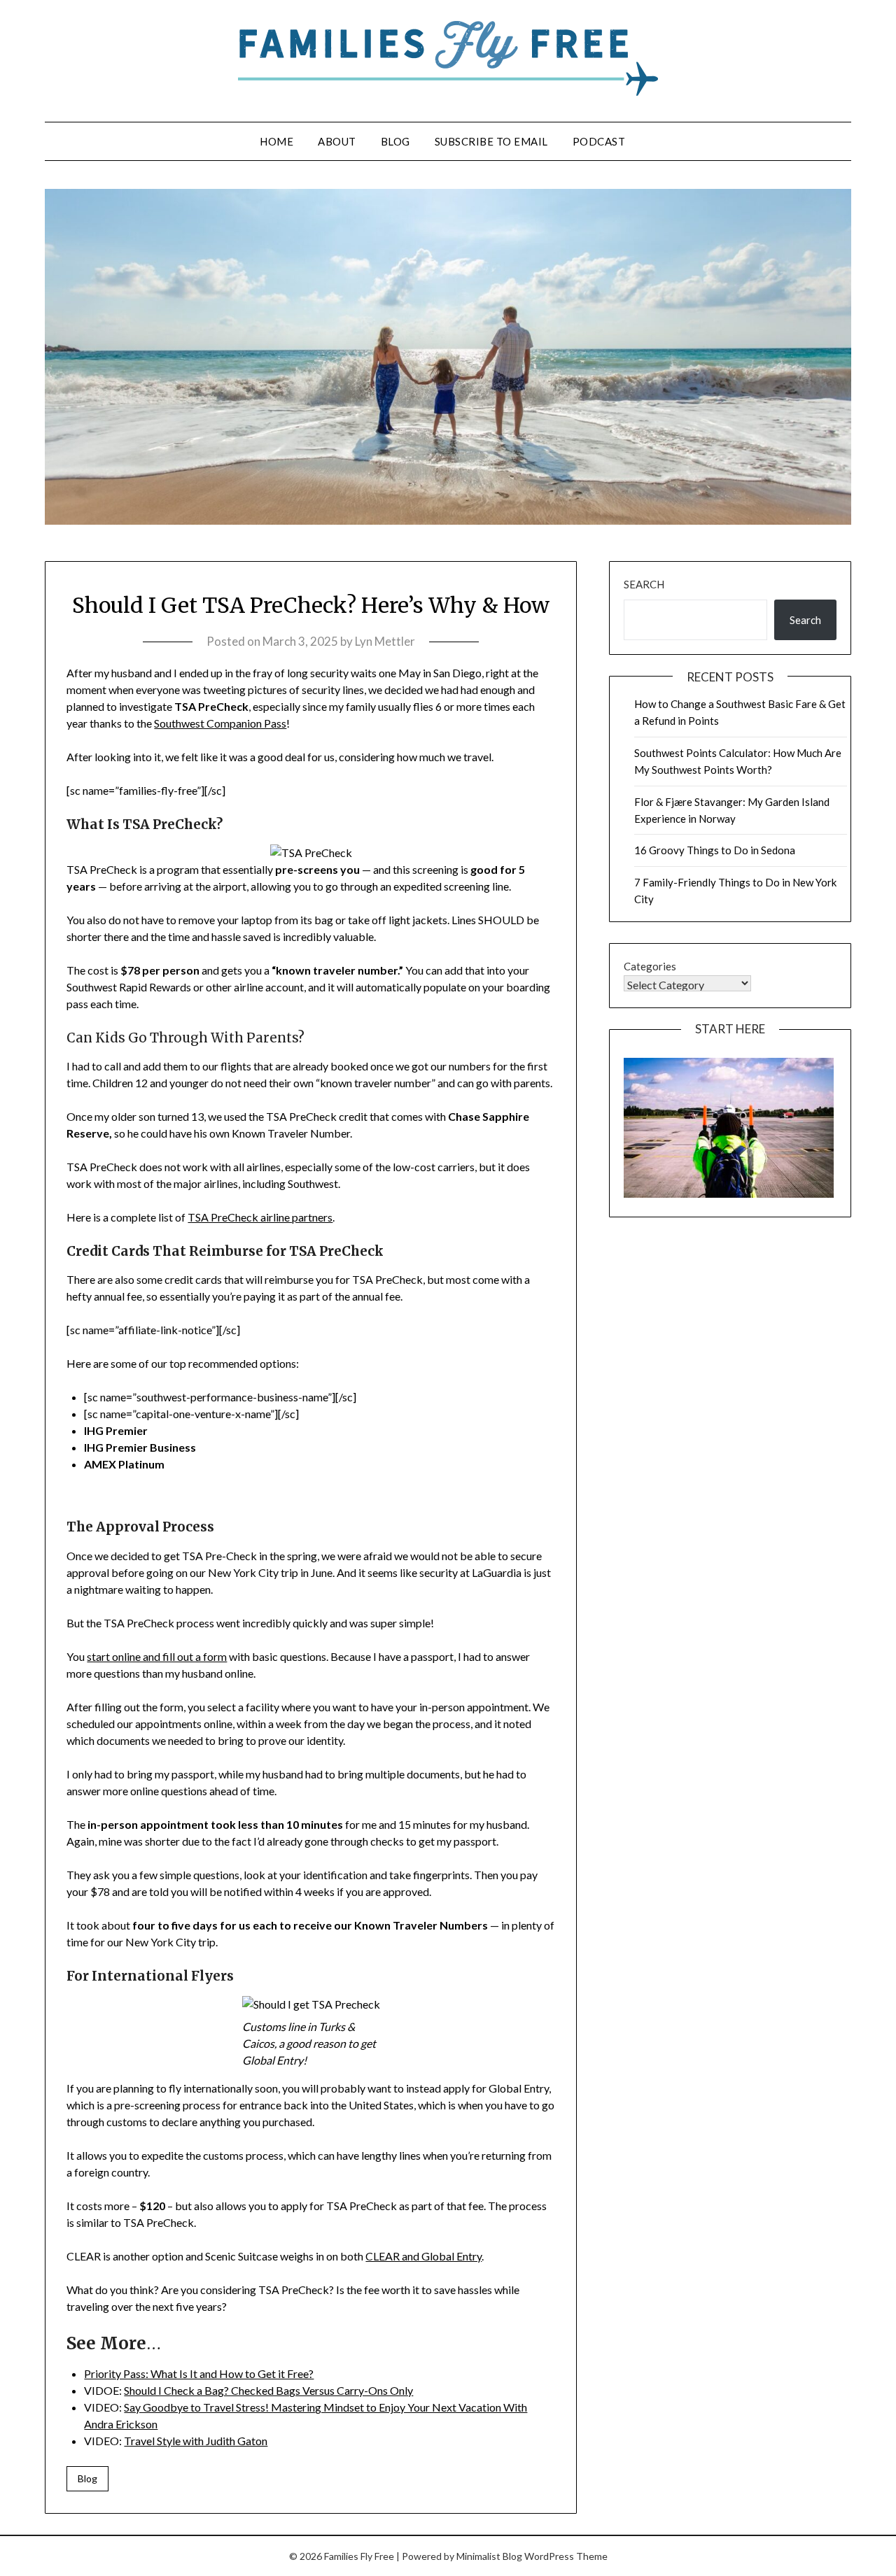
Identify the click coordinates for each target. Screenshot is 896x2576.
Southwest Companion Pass (220, 723)
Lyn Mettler (385, 641)
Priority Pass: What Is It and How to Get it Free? (199, 2373)
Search (644, 584)
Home (276, 141)
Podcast (599, 141)
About (337, 141)
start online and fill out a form (157, 1656)
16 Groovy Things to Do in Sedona (715, 850)
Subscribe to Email (491, 141)
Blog (395, 141)
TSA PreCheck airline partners (260, 1217)
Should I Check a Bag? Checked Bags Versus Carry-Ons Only (268, 2390)
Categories (650, 966)
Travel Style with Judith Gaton (196, 2441)
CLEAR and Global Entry (423, 2256)
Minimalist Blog (489, 2556)
